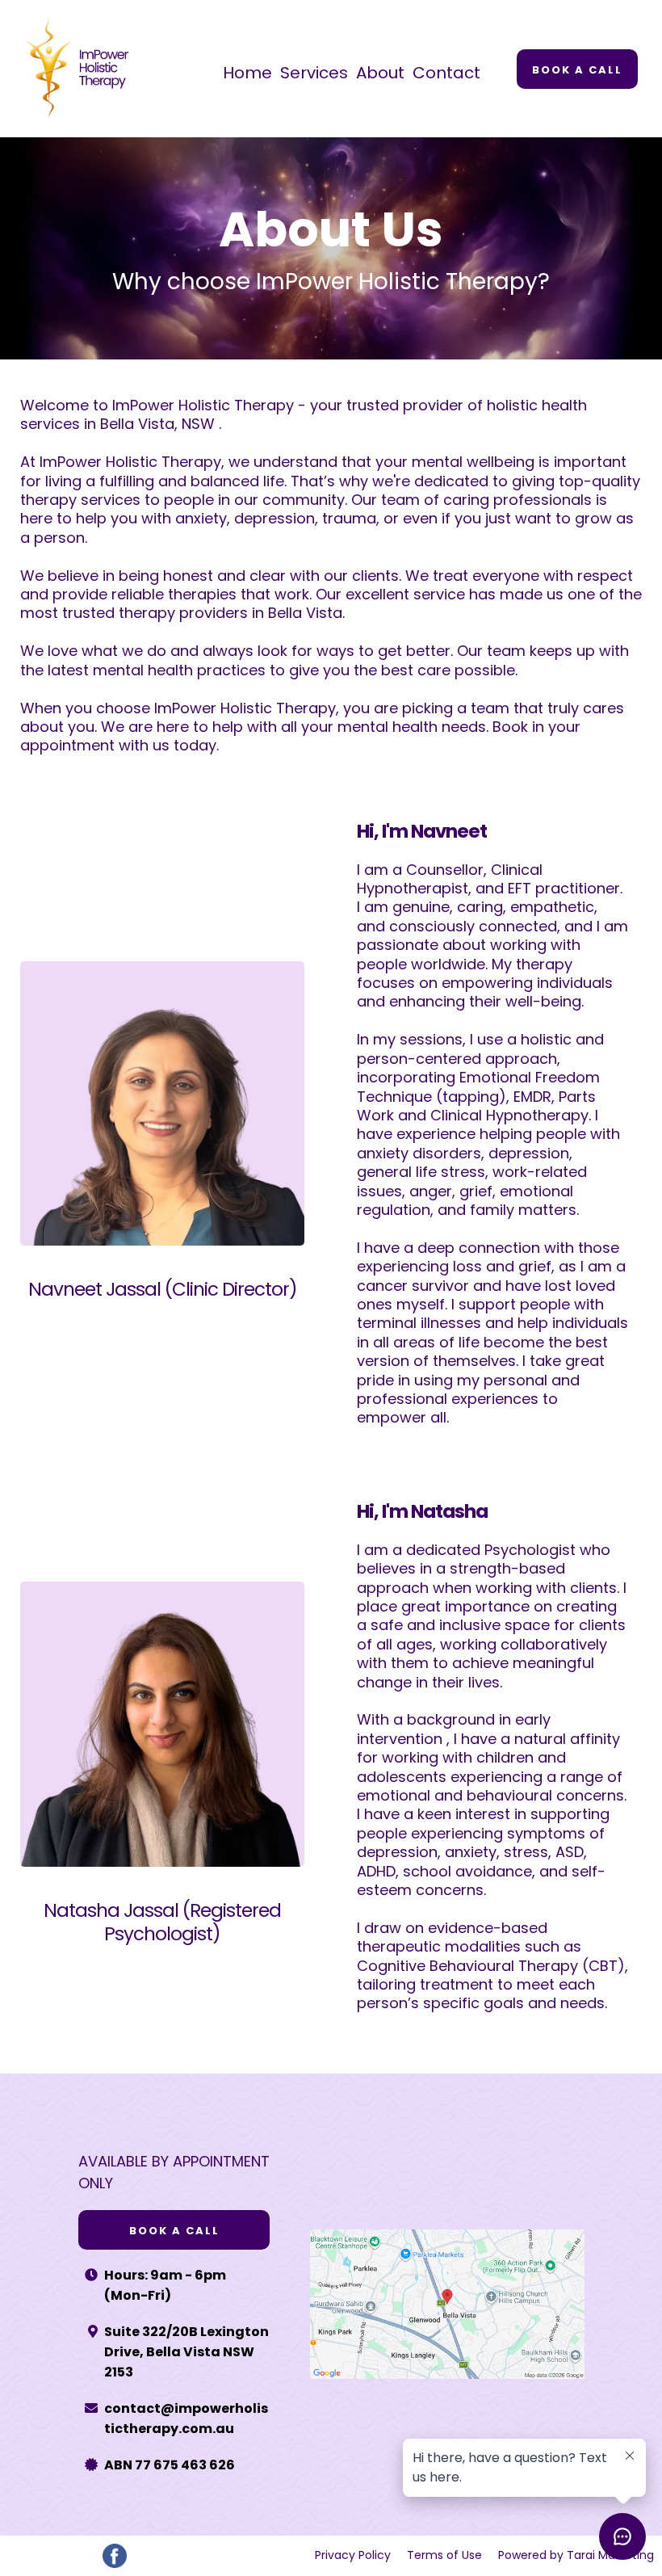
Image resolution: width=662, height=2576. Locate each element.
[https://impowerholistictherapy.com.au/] (82, 69)
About (380, 73)
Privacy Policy (353, 2555)
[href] (447, 2304)
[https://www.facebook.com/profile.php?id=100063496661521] (114, 2556)
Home (247, 73)
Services (314, 73)
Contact (446, 73)
